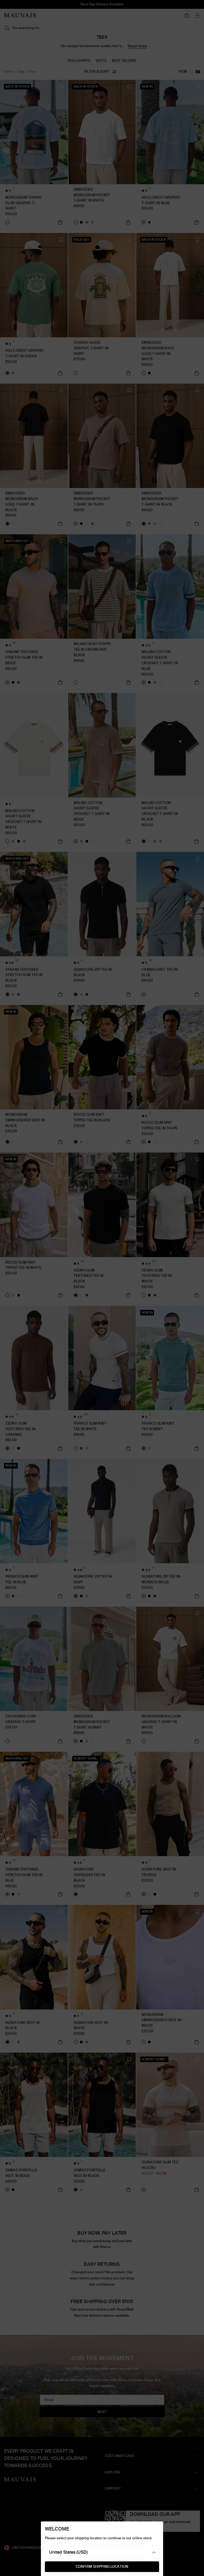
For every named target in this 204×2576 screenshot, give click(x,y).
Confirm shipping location (102, 2567)
